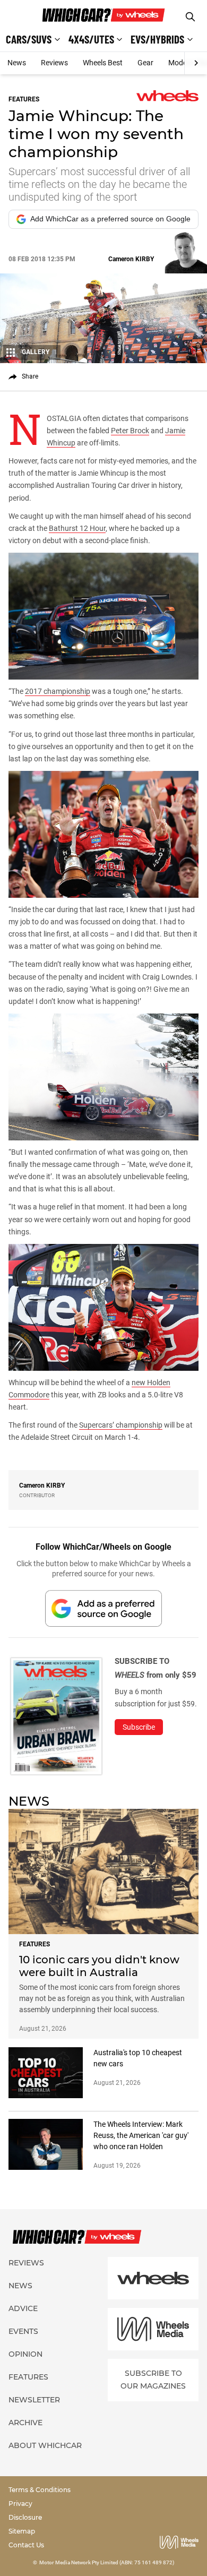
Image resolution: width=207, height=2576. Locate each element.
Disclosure (25, 2517)
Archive (25, 2423)
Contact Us (26, 2545)
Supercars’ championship (121, 1425)
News (17, 63)
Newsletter (34, 2400)
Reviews (54, 63)
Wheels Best (103, 63)
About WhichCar (45, 2445)
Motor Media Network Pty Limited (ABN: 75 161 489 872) (107, 2562)
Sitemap (22, 2531)
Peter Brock (130, 431)
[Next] (196, 63)
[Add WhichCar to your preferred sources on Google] (103, 1608)
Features (28, 2377)
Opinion (25, 2354)
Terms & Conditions (40, 2490)
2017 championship (58, 691)
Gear (145, 63)
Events (23, 2331)
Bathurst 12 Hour (77, 528)
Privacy (20, 2504)
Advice (23, 2308)
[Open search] (190, 17)
